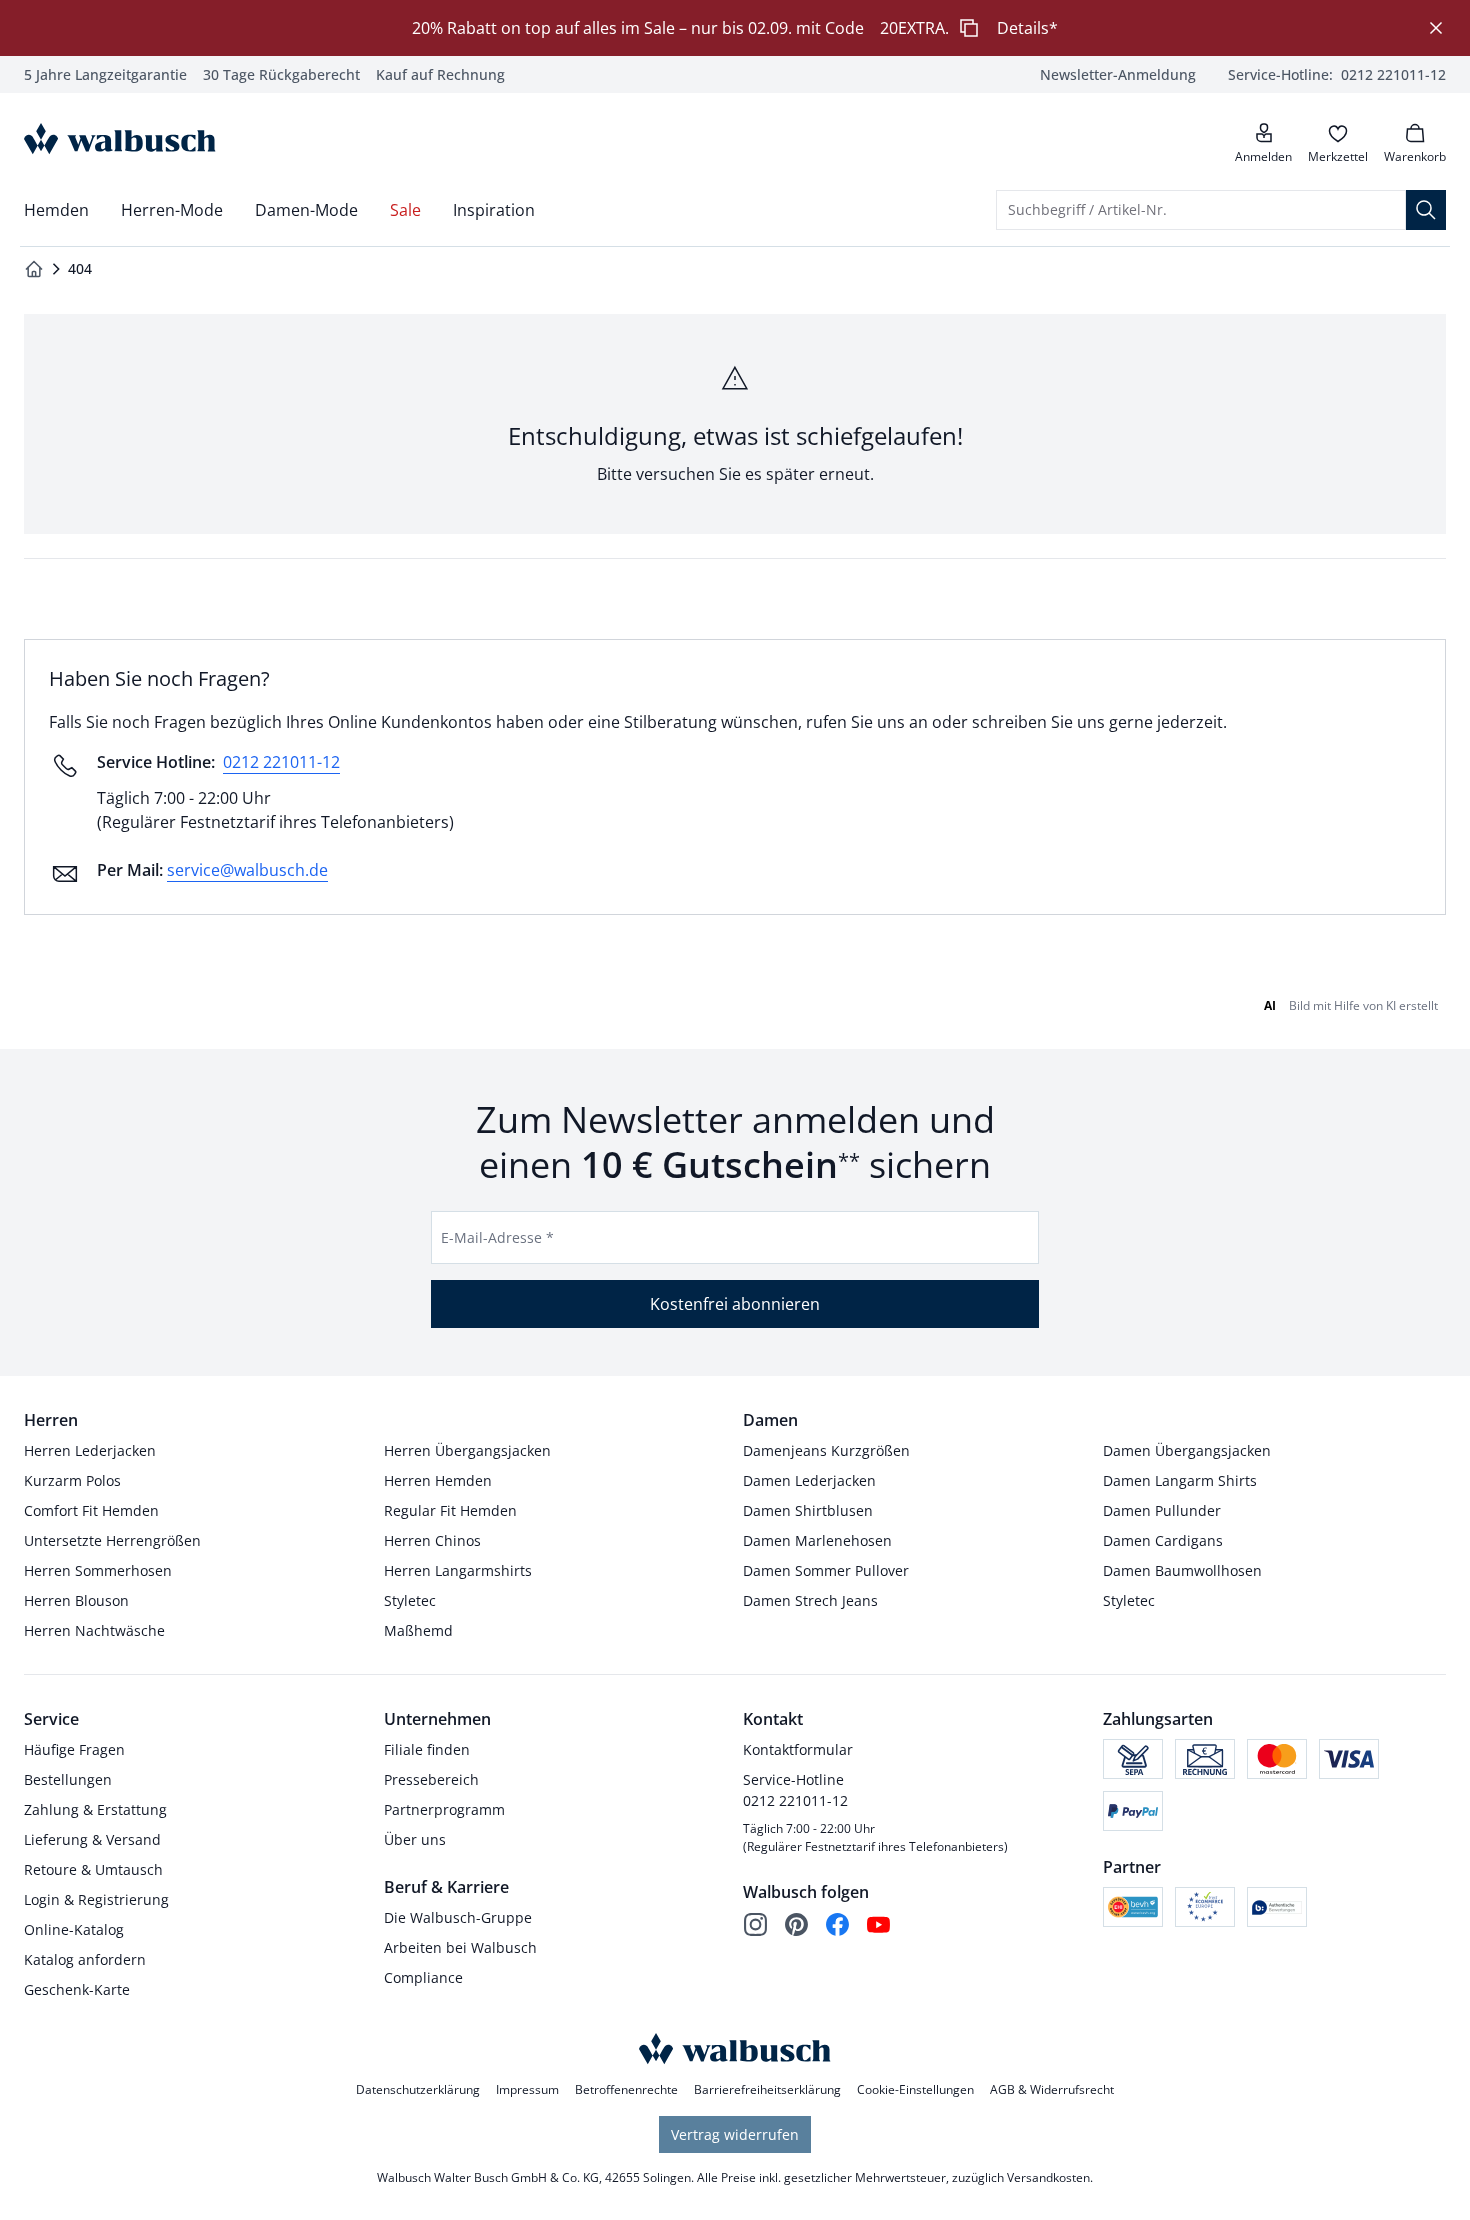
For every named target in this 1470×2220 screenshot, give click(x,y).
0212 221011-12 (281, 762)
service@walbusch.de (247, 870)
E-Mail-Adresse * (497, 1237)
